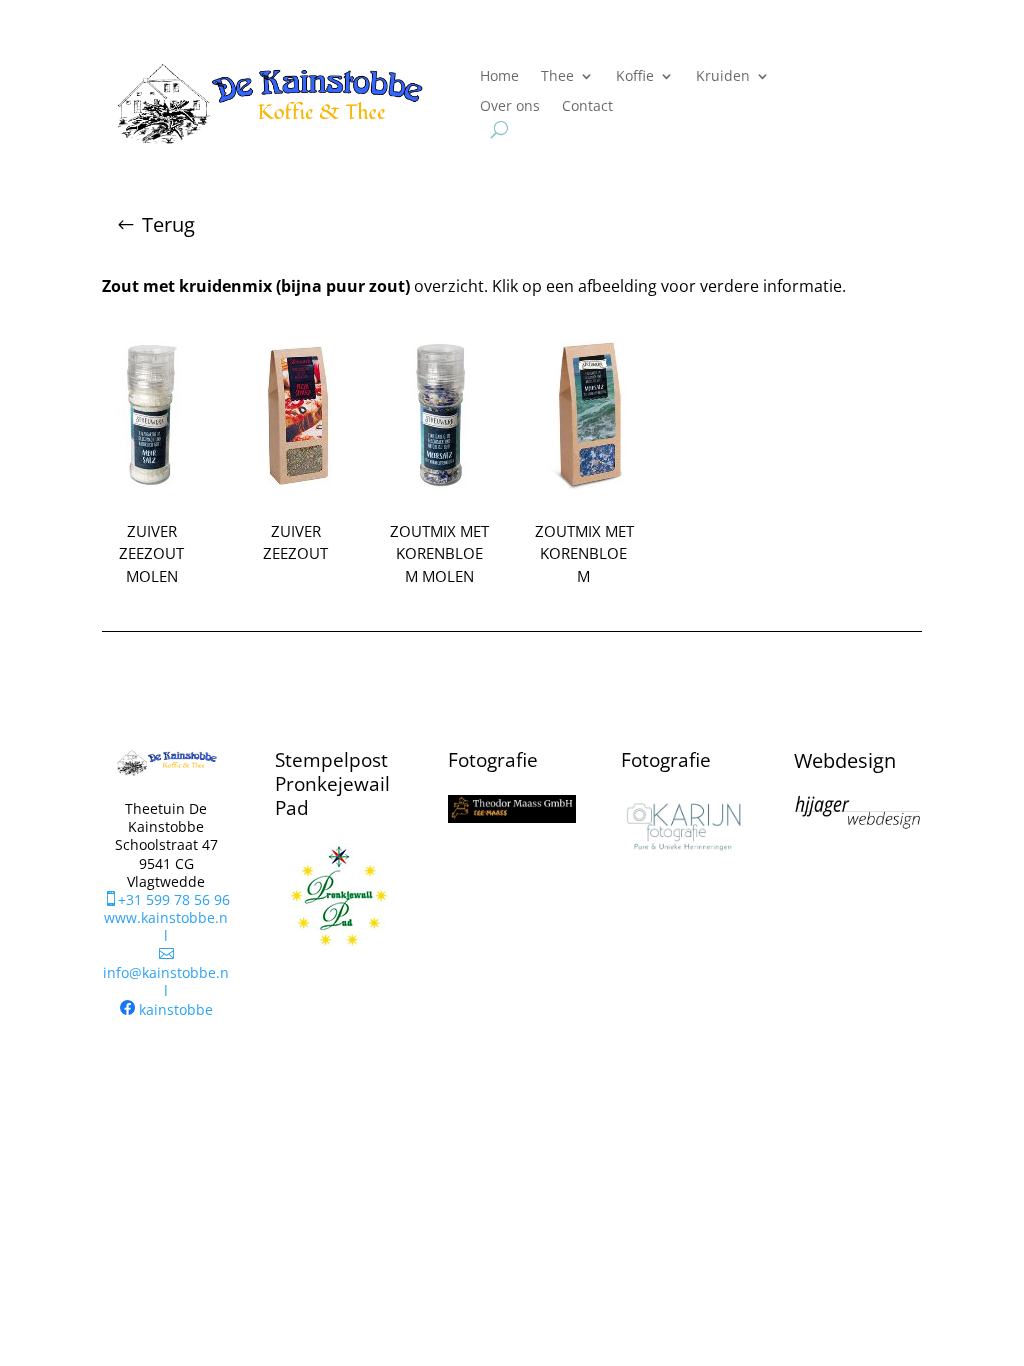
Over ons (510, 107)
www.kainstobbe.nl (166, 926)
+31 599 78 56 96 (166, 899)
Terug (168, 224)
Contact (587, 107)
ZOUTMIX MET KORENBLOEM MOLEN (439, 553)
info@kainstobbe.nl (166, 973)
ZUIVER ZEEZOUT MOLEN (151, 553)
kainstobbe (176, 1009)
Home (499, 77)
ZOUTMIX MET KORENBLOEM (584, 553)
